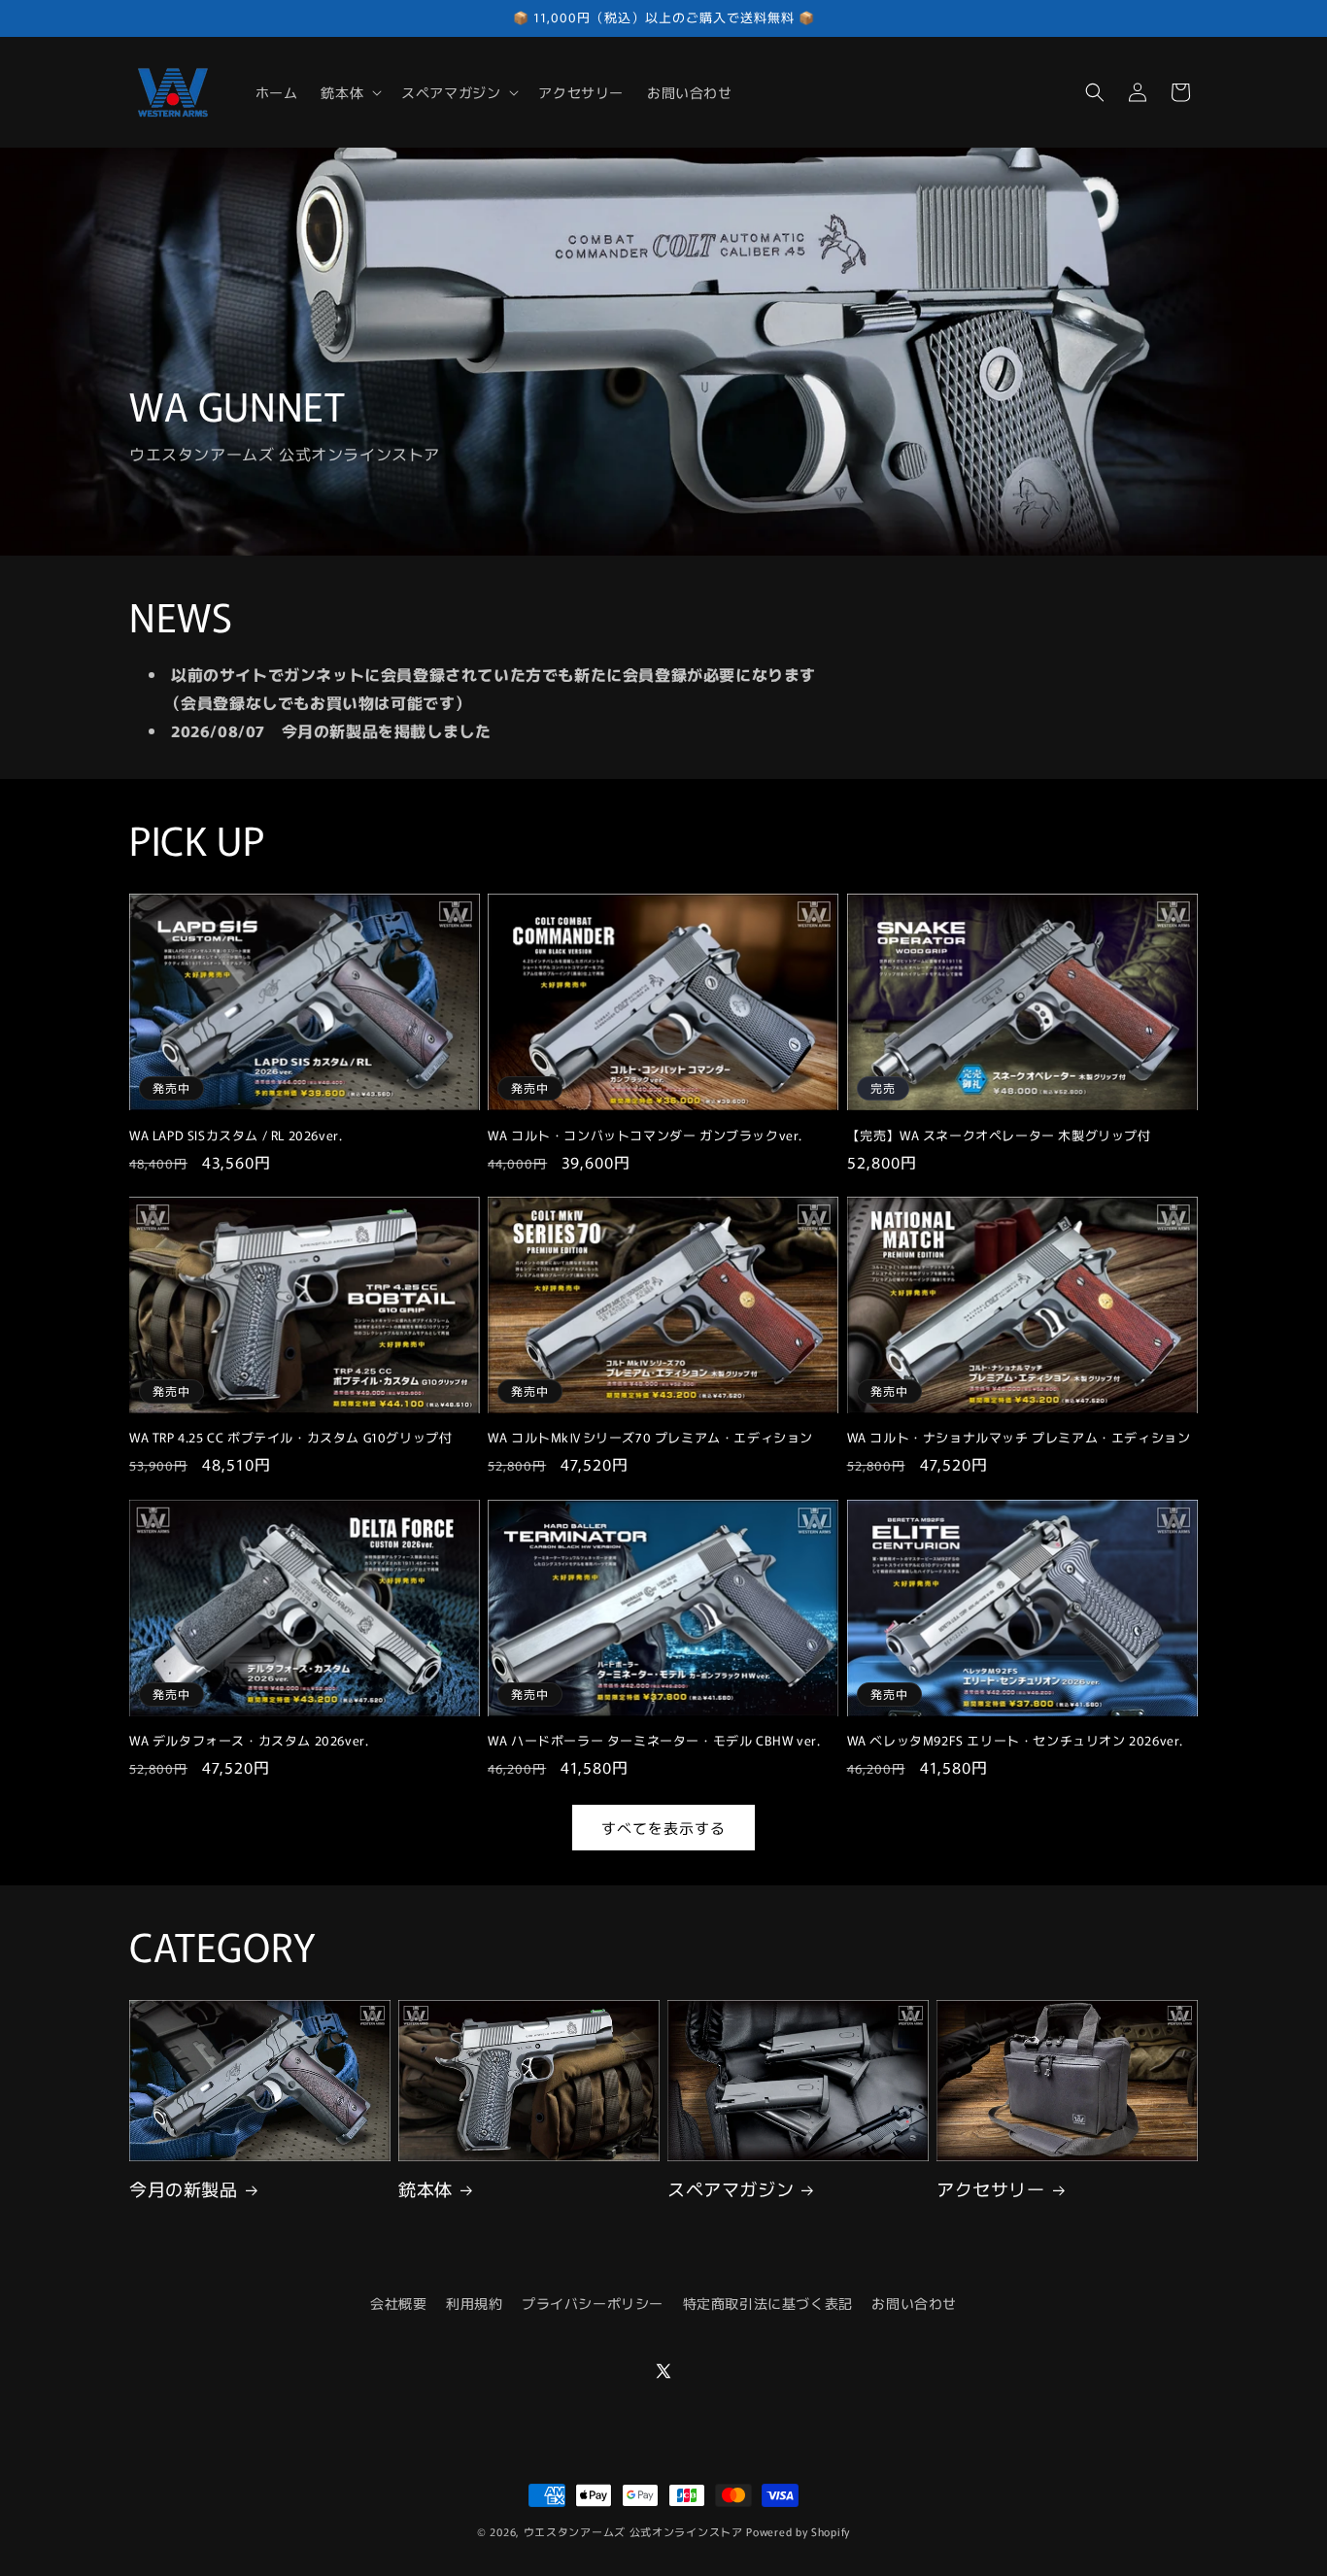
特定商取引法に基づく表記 (768, 2303)
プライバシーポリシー (593, 2303)
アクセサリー (991, 2189)
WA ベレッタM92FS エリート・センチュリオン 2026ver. (1015, 1741)
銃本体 (425, 2189)
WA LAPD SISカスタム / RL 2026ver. (236, 1136)
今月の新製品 (184, 2189)
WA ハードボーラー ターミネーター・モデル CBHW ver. (654, 1741)
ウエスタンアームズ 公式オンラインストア (633, 2531)
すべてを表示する (663, 1827)
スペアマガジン (731, 2189)
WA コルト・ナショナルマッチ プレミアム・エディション (1019, 1439)
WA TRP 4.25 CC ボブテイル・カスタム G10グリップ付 (290, 1439)
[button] (349, 92)
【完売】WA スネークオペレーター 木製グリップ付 (999, 1136)
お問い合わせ (914, 2303)
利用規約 (474, 2303)
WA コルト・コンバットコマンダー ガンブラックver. (645, 1136)
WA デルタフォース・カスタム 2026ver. (249, 1741)
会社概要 (398, 2303)
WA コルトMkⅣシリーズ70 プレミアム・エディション (650, 1439)
